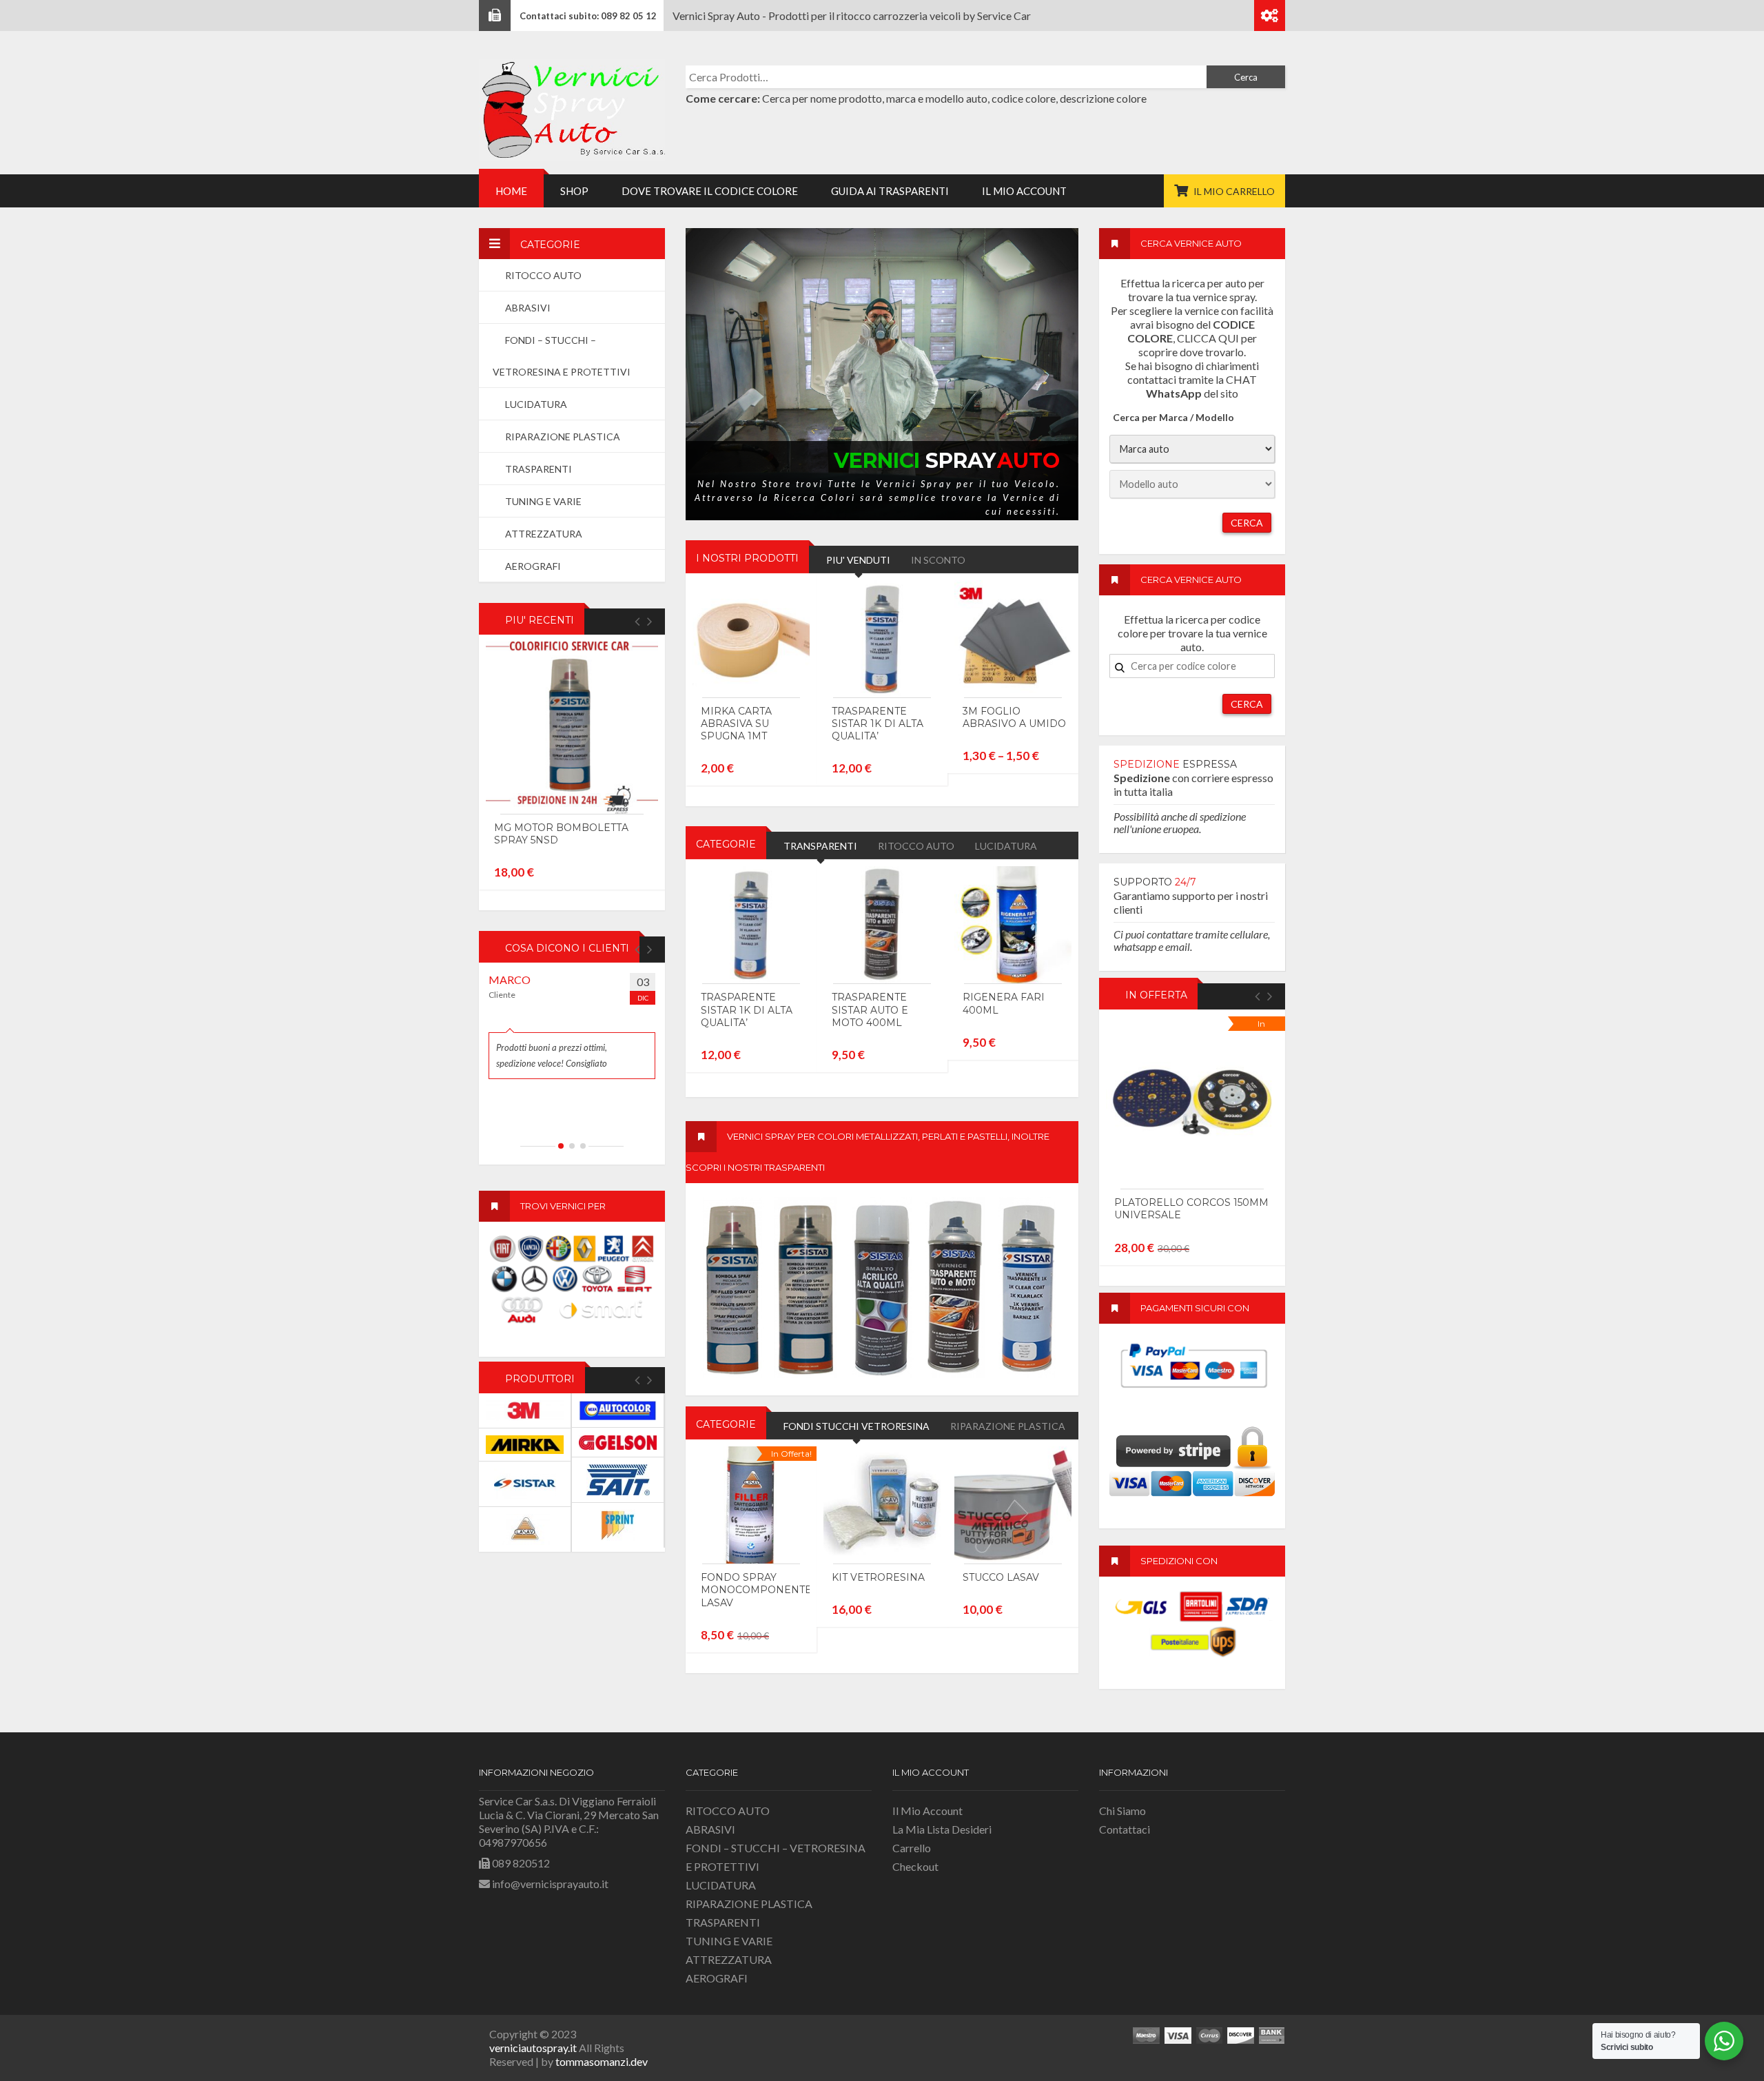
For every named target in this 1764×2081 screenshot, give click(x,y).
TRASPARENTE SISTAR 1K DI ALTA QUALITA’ (878, 724)
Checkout (915, 1866)
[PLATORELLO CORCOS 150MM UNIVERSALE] (1192, 1103)
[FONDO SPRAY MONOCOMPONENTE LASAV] (751, 1505)
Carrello (912, 1848)
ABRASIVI (710, 1829)
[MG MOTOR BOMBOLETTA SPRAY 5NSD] (572, 728)
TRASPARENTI (723, 1922)
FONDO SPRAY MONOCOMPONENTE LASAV (756, 1590)
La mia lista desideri (942, 1829)
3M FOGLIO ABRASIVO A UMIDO (1014, 717)
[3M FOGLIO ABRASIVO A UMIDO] (1013, 639)
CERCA (1247, 523)
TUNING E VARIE (729, 1941)
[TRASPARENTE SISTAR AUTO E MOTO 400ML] (882, 925)
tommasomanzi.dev (602, 2061)
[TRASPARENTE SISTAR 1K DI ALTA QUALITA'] (882, 639)
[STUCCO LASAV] (1013, 1505)
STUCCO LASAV (1001, 1577)
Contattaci (1125, 1829)
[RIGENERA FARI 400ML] (1013, 925)
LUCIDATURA (721, 1885)
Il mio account (927, 1811)
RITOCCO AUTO (728, 1811)
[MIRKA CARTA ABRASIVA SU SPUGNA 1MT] (751, 639)
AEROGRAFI (717, 1978)
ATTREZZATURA (729, 1959)
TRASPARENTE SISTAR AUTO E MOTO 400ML (870, 1009)
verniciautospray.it (533, 2048)
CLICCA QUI (1208, 338)
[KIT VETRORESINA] (882, 1505)
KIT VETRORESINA (878, 1577)
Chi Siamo (1122, 1811)
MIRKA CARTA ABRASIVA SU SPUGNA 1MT (736, 724)
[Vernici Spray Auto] (572, 108)
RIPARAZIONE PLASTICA (749, 1904)
